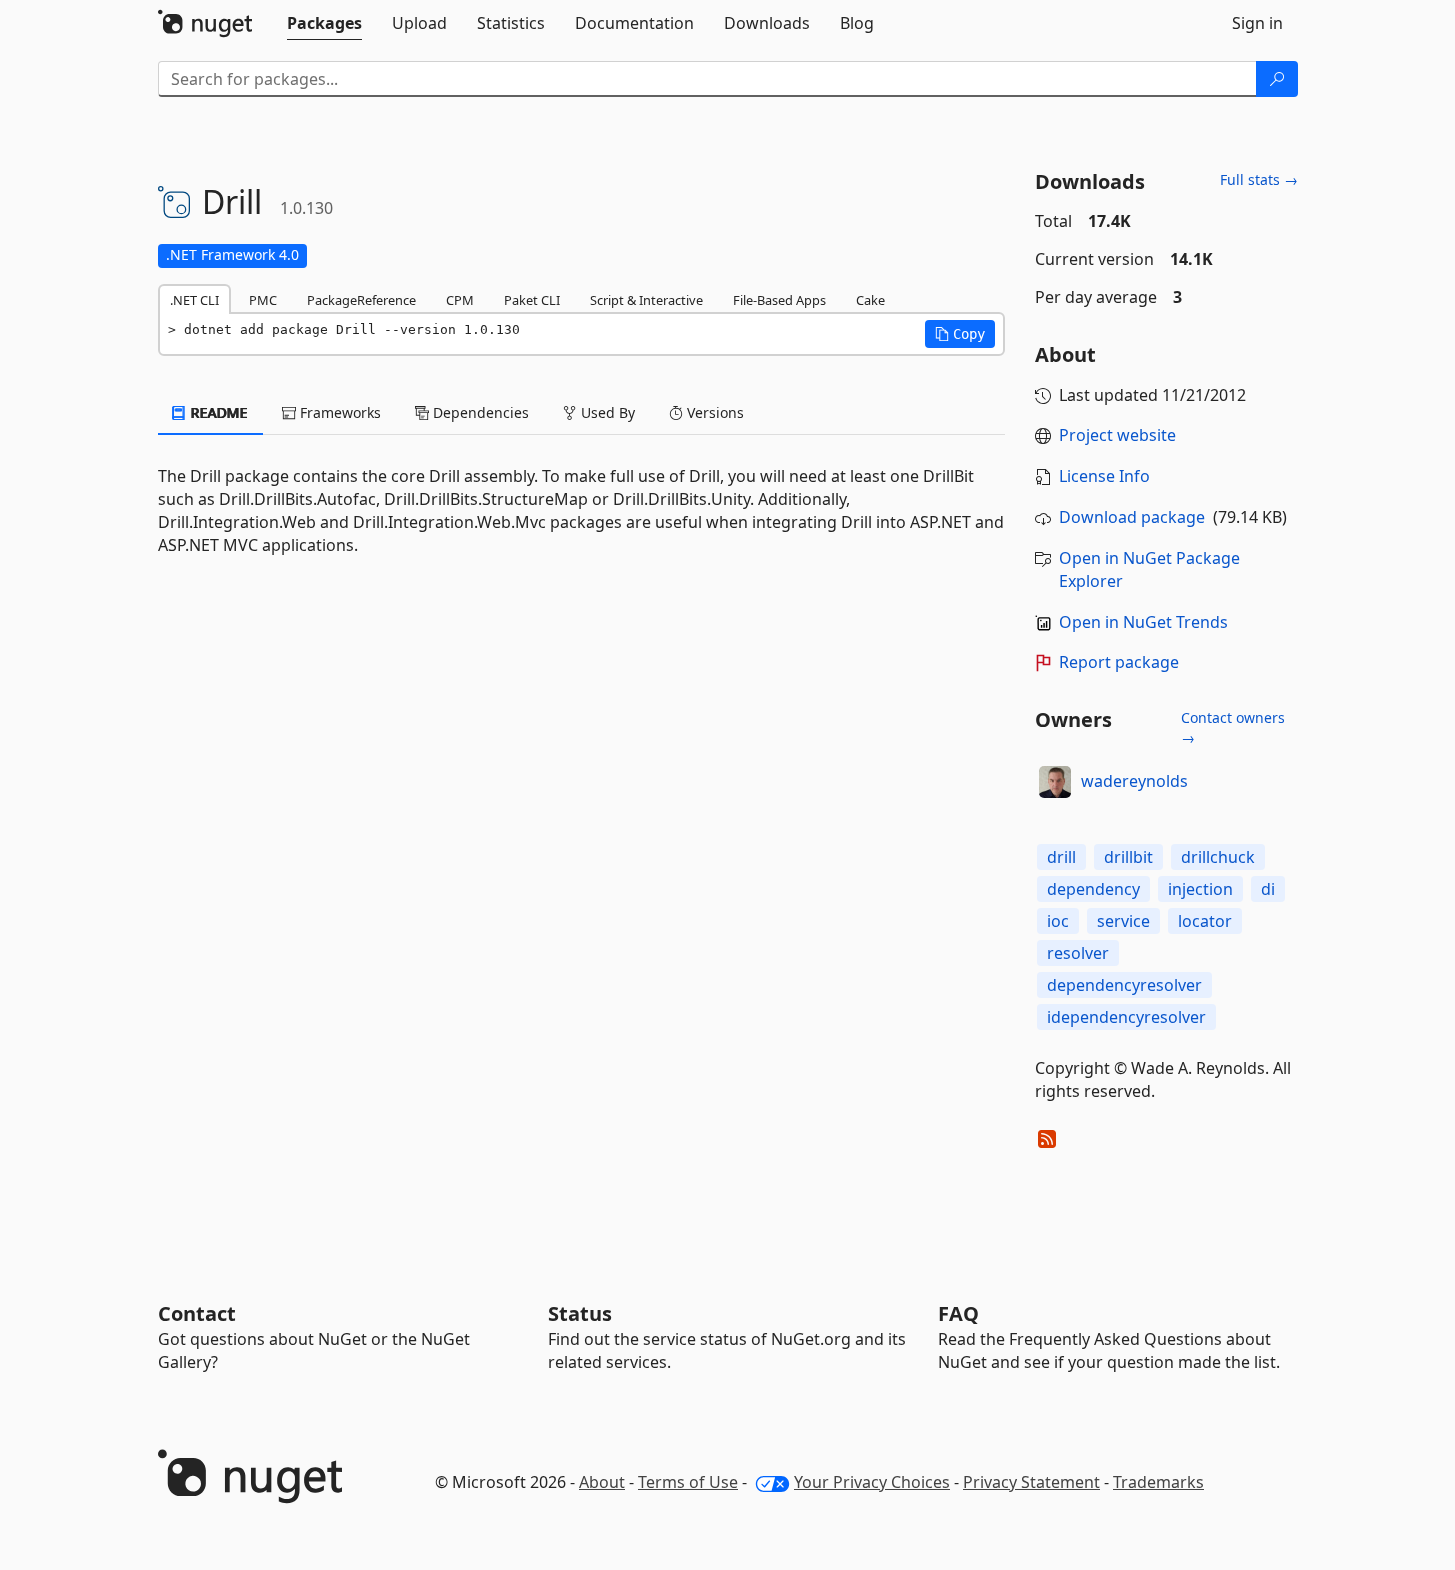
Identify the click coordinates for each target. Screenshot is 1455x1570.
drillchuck (1218, 857)
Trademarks (1158, 1482)
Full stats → (1259, 179)
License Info (1104, 476)
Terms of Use (688, 1482)
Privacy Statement (1031, 1482)
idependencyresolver (1126, 1017)
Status (580, 1313)
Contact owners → (1233, 727)
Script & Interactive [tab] (646, 300)
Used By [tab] (606, 412)
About (602, 1482)
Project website (1117, 435)
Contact (197, 1313)
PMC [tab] (263, 300)
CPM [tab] (460, 300)
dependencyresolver (1124, 985)
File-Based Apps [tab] (779, 300)
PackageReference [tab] (361, 300)
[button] (960, 334)
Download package (1132, 517)
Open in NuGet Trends (1143, 622)
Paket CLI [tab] (532, 300)
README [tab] (217, 412)
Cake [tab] (870, 300)
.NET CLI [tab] (194, 300)
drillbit (1128, 857)
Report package (1119, 662)
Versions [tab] (713, 412)
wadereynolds (1134, 781)
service (1123, 921)
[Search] (1277, 79)
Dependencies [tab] (479, 412)
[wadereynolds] (1055, 782)
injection (1200, 889)
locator (1205, 921)
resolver (1078, 953)
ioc (1058, 921)
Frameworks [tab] (338, 412)
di (1268, 889)
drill (1061, 857)
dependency (1093, 889)
